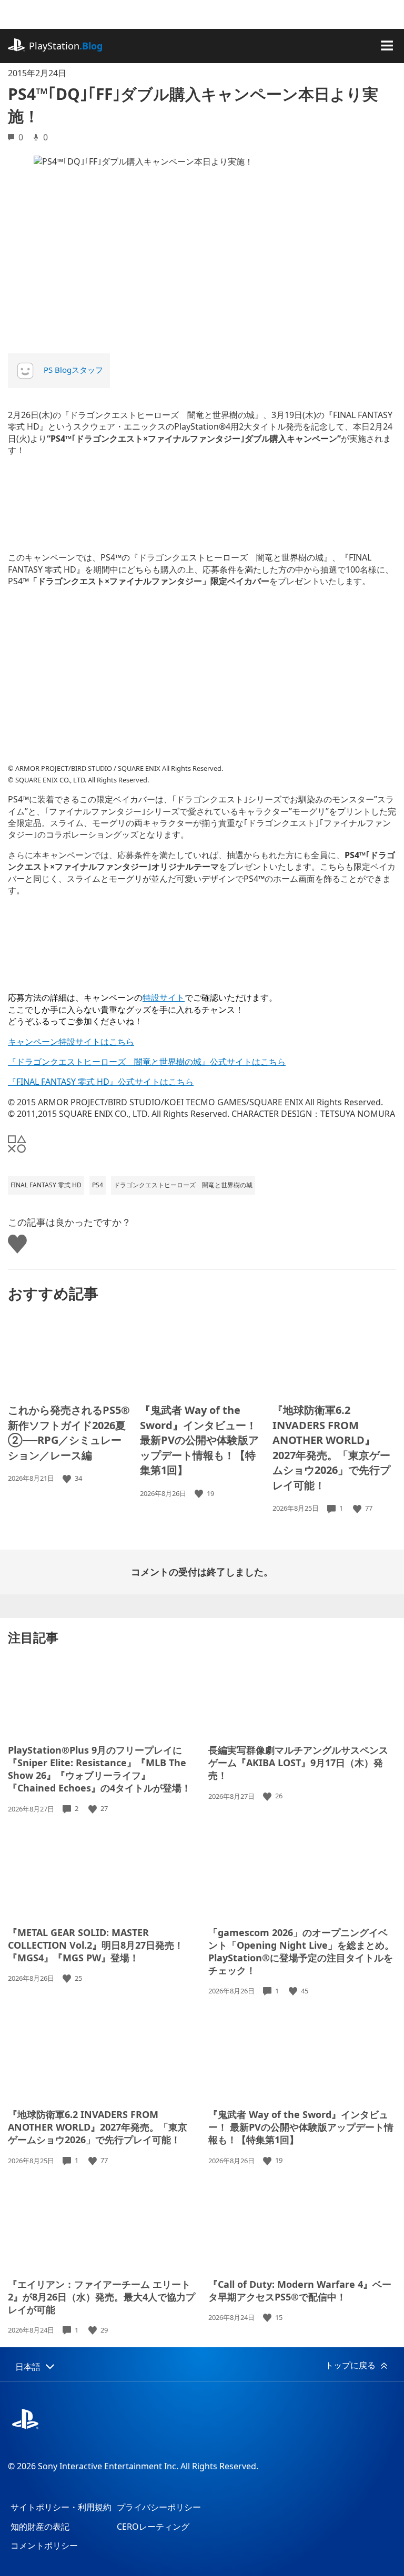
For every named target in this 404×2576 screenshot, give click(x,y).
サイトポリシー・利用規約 (61, 2507)
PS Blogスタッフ (73, 370)
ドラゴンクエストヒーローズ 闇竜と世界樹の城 (183, 1185)
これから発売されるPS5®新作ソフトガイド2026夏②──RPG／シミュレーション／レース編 (69, 1433)
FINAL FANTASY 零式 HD (46, 1185)
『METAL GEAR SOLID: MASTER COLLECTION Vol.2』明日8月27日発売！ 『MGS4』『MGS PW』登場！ (96, 1945)
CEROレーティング (153, 2527)
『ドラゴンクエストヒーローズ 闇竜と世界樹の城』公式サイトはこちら (147, 1062)
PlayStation (66, 46)
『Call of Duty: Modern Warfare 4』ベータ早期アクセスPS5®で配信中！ (300, 2290)
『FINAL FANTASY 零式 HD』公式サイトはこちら (101, 1082)
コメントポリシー (44, 2546)
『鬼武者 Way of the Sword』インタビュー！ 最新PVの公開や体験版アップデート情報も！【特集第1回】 (199, 1440)
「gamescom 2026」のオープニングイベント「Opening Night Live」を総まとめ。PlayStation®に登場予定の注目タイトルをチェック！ (301, 1951)
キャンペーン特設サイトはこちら (71, 1042)
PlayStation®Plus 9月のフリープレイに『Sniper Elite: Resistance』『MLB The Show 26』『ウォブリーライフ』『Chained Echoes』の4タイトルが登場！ (99, 1769)
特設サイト (164, 997)
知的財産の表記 (40, 2527)
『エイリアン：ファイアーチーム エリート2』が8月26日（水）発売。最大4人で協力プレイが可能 (102, 2297)
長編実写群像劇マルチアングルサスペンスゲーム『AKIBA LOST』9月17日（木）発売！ (298, 1763)
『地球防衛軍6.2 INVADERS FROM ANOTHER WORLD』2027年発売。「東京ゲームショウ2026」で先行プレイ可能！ (331, 1448)
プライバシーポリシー (159, 2507)
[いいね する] (68, 1478)
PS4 (98, 1185)
